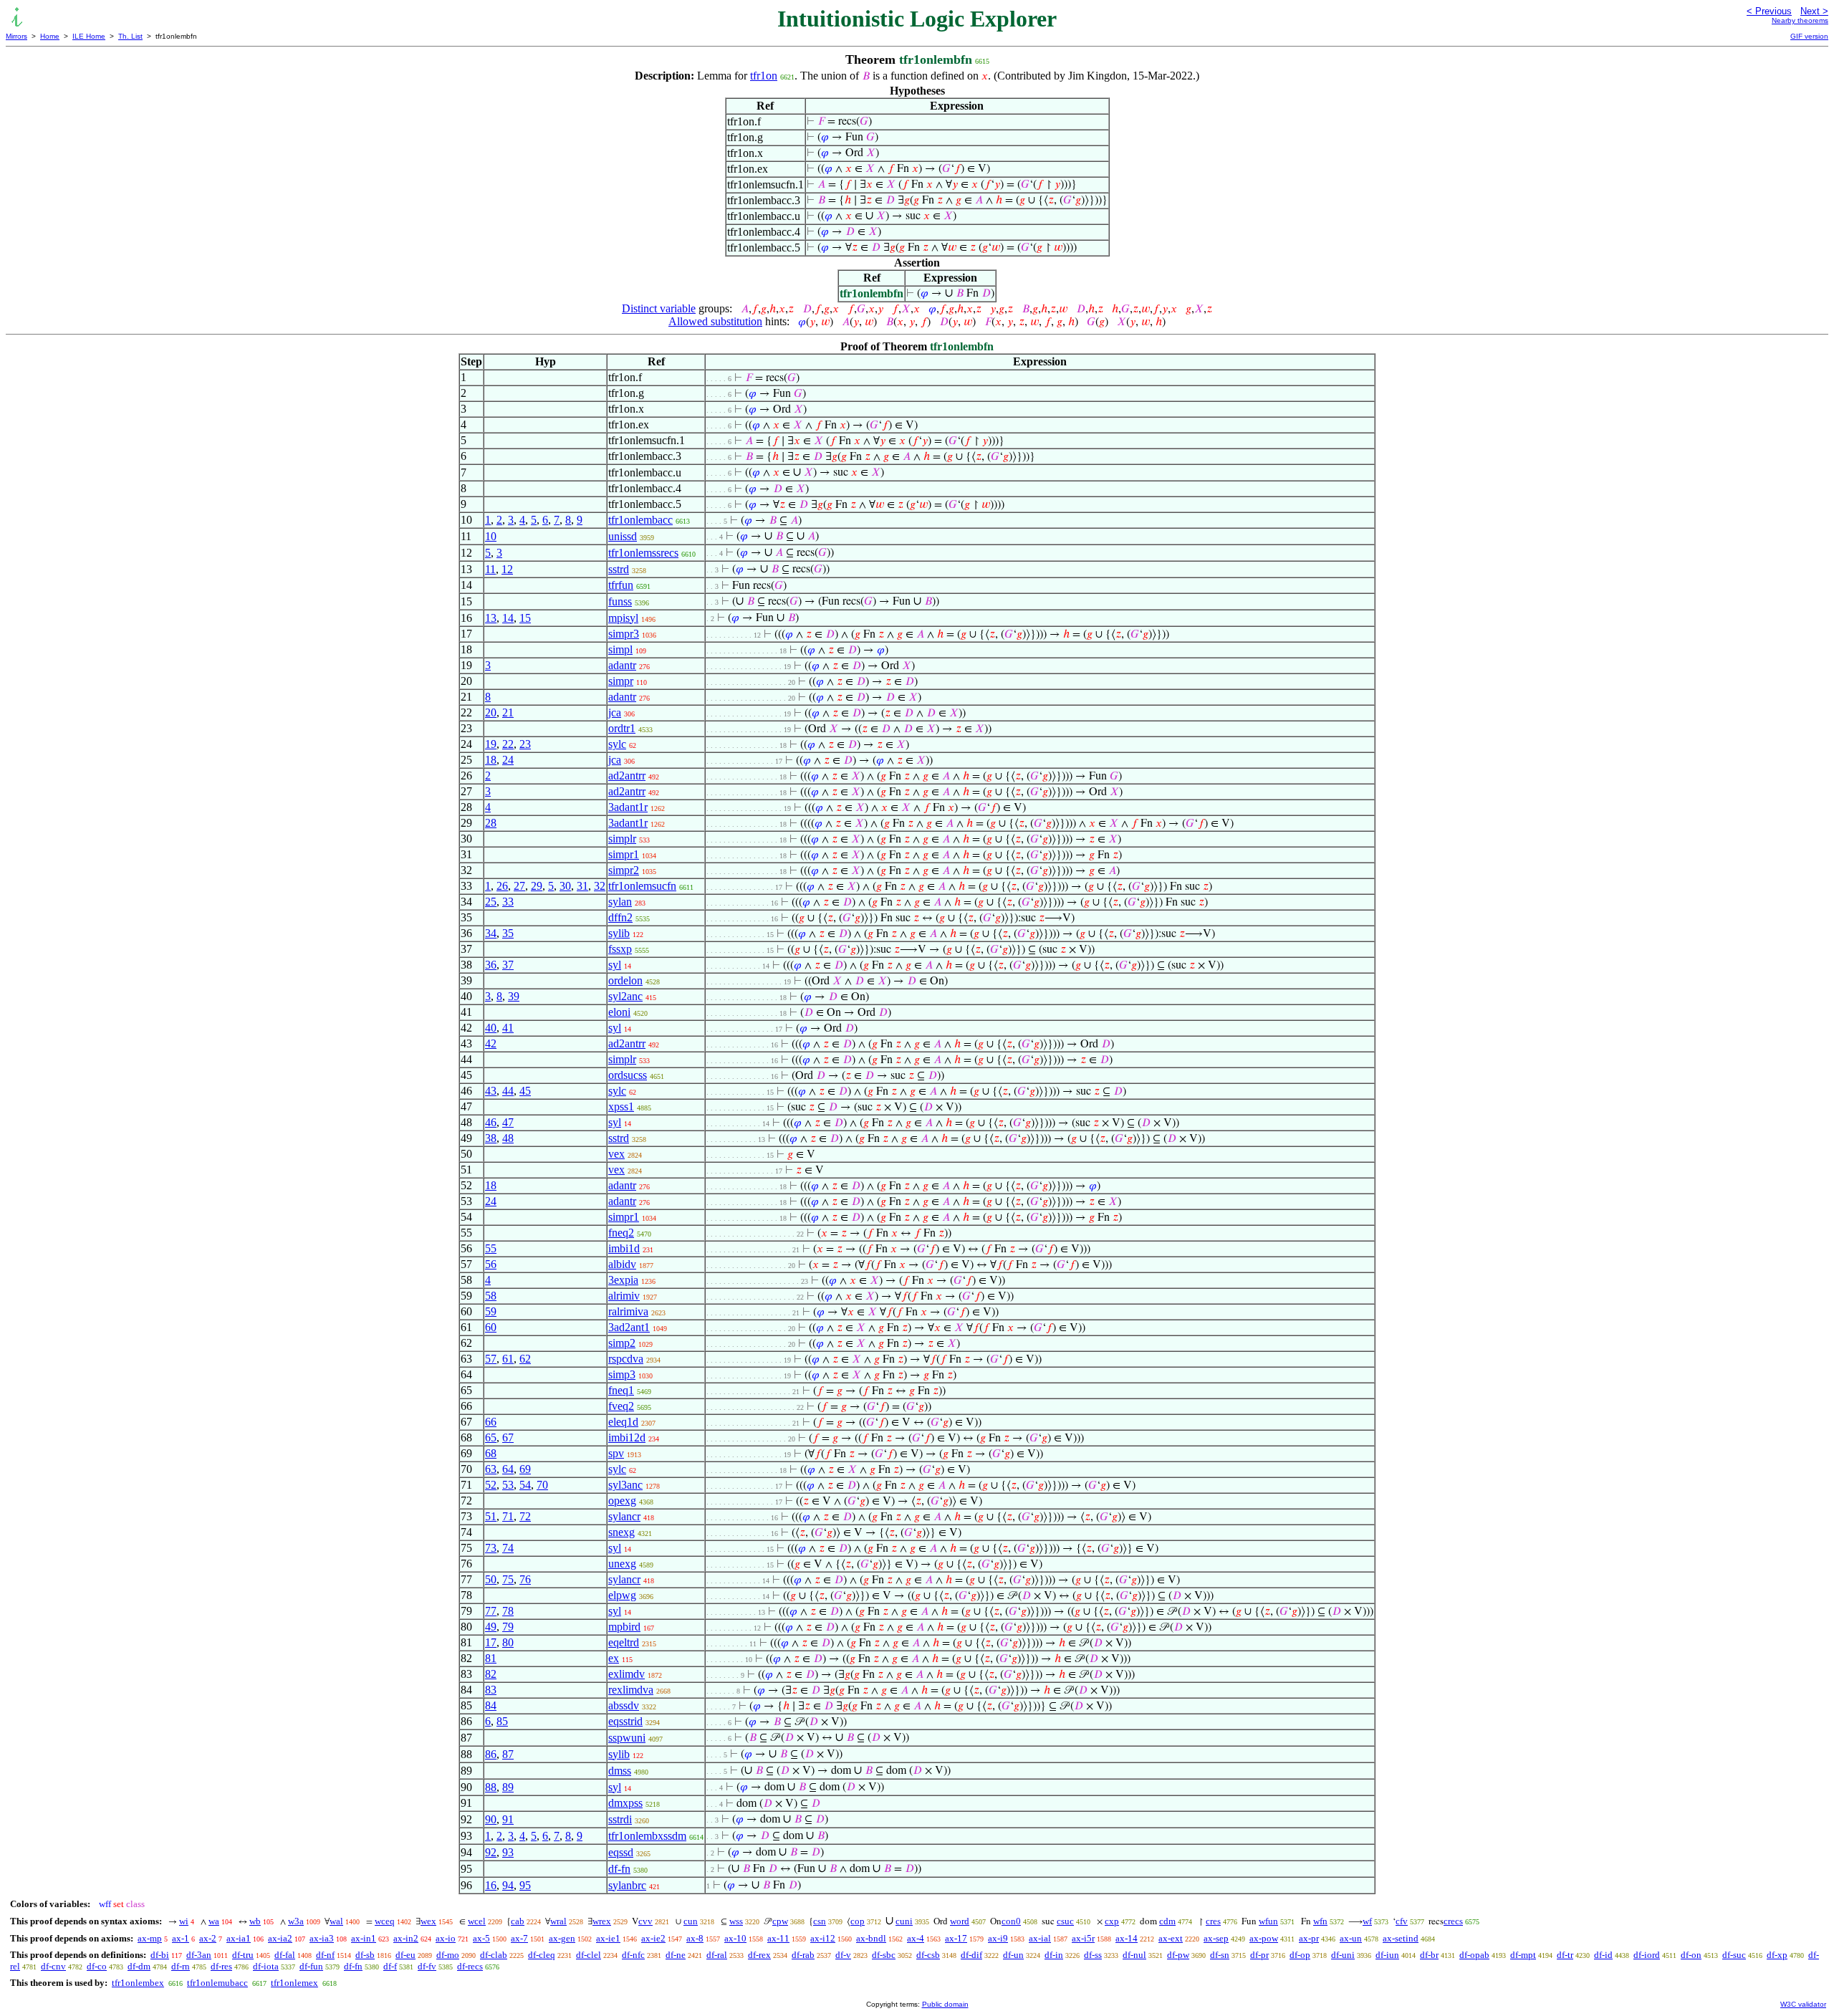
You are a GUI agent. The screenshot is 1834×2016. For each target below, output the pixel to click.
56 (491, 1264)
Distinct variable (659, 308)
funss (620, 601)
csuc (1065, 1921)
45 (525, 1091)
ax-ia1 (239, 1938)
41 (508, 1028)
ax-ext (1171, 1938)
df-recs (470, 1966)
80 (508, 1642)
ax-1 (181, 1938)
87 (508, 1754)
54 (525, 1485)
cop (858, 1921)
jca (615, 712)
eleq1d (623, 1422)
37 (508, 965)
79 (508, 1627)
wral (558, 1921)
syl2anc (625, 996)
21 (508, 712)
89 (508, 1787)
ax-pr (1309, 1938)
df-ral (717, 1955)
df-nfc (633, 1955)
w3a (296, 1921)
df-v (843, 1955)
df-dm (139, 1966)
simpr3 (624, 634)
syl (615, 965)
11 (490, 569)
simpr (621, 681)
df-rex (759, 1955)
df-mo (448, 1955)
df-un (1013, 1955)
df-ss (1093, 1955)
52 (491, 1485)
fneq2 (621, 1233)
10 (491, 536)
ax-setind (1401, 1938)
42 (491, 1043)
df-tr (1565, 1955)
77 (491, 1611)
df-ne (676, 1955)
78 (508, 1611)
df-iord (1647, 1955)
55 (491, 1248)
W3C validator (1803, 2004)
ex (614, 1658)
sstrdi (620, 1819)
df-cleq (542, 1955)
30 (565, 886)
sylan (620, 902)
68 (491, 1453)
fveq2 (621, 1406)
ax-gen (562, 1938)
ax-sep (1216, 1938)
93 (508, 1852)
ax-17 (956, 1938)
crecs (1453, 1921)
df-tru (243, 1955)
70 (542, 1485)
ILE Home (89, 36)
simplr (622, 839)
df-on (1691, 1955)
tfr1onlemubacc (217, 1983)
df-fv (427, 1966)
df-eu (405, 1955)
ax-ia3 (322, 1938)
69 (525, 1469)
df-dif (971, 1955)
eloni (619, 1012)
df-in (1054, 1955)
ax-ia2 (280, 1938)
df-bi (160, 1955)
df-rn (181, 1966)
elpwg (622, 1595)
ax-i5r (1083, 1938)
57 (491, 1359)
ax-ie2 (653, 1938)
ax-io (446, 1938)
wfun (1268, 1921)
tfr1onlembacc (640, 520)
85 (502, 1721)
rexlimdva (631, 1690)
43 (491, 1091)
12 (507, 569)
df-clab (494, 1955)
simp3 (622, 1374)
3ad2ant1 (629, 1327)
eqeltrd (624, 1642)
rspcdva (626, 1359)
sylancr (624, 1516)
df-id (1603, 1955)
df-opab (1474, 1955)
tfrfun (621, 585)
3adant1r (628, 807)
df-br (1429, 1955)
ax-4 (916, 1938)
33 (508, 902)
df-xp (1777, 1955)
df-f (390, 1966)
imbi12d (627, 1437)
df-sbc (884, 1955)
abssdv (624, 1705)
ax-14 (1127, 1938)
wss (736, 1921)
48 (508, 1138)
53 (508, 1485)
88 (491, 1787)
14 (508, 618)
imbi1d (624, 1248)
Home (50, 36)
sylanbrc (627, 1885)
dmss (620, 1771)
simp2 (622, 1343)
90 (491, 1819)
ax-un (1351, 1938)
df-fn (619, 1869)
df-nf (325, 1955)
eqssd (621, 1852)
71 (508, 1516)
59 (491, 1311)
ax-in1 (364, 1938)
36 (491, 965)
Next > (1814, 11)
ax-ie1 (608, 1938)
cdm (1167, 1921)
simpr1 (624, 854)
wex (428, 1921)
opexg (622, 1501)
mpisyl (623, 618)
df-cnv (53, 1966)
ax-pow (1264, 1938)
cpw (780, 1921)
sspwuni (627, 1738)
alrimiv (624, 1296)
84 (491, 1705)
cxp (1112, 1921)
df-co (97, 1966)
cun (691, 1921)
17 (491, 1642)
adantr (622, 665)
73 (491, 1548)
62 (525, 1359)
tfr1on (764, 76)
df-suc (1734, 1955)
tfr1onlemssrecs (643, 553)
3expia (623, 1280)
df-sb (365, 1955)
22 (508, 744)
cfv (1402, 1921)
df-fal (285, 1955)
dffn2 (620, 917)
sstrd (619, 569)
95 (525, 1885)
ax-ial (1040, 1938)
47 (508, 1122)
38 (491, 1138)
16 (491, 1885)
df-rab (803, 1955)
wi (184, 1921)
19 (491, 744)
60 (491, 1327)
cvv (645, 1921)
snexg (621, 1532)
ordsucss (628, 1075)
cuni (904, 1921)
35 (508, 933)
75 (508, 1579)
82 (491, 1674)
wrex (602, 1921)
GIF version (1809, 36)
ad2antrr (627, 776)
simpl (620, 649)
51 (491, 1516)
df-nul (1134, 1955)
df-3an (199, 1955)
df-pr (1259, 1955)
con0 (1011, 1921)
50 (491, 1579)
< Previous (1769, 11)
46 (491, 1122)
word (960, 1921)
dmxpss (625, 1803)
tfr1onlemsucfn (642, 886)
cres (1213, 1921)
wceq (385, 1921)
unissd (623, 536)
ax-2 (208, 1938)
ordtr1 (622, 728)
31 (582, 886)
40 (491, 1028)
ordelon (625, 980)
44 (508, 1091)
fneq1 (621, 1390)
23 (525, 744)
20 (491, 712)
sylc (617, 744)
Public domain (945, 2004)
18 (491, 760)
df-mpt (1523, 1955)
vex (616, 1154)
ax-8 (695, 1938)
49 (491, 1627)
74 (508, 1548)
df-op (1300, 1955)
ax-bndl (871, 1938)
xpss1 (621, 1107)
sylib (619, 933)
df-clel (589, 1955)
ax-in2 (406, 1938)
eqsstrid (625, 1721)
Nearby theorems (1800, 20)
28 (491, 823)
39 (514, 996)
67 (508, 1437)
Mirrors (16, 36)
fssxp (620, 949)
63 (491, 1469)
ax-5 (481, 1938)
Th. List (130, 36)
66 (491, 1422)
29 (537, 886)
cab (518, 1921)
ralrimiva (628, 1311)
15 (525, 618)
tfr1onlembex (138, 1983)
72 (525, 1516)
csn (820, 1921)
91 (508, 1819)
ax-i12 (823, 1938)
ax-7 (519, 1938)
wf (1367, 1921)
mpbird (624, 1627)
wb (255, 1921)
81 (491, 1658)
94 (508, 1885)
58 (491, 1296)
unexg (622, 1564)
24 (508, 760)
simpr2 (624, 870)
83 (491, 1690)
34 (491, 933)
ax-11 (778, 1938)
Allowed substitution (715, 321)
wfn (1320, 1921)
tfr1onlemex (294, 1983)
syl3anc (625, 1485)
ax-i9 (998, 1938)
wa (214, 1921)
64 (508, 1469)
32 (600, 886)
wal (336, 1921)
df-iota (266, 1966)
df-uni (1343, 1955)
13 (491, 618)
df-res (221, 1966)
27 (519, 886)
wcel (477, 1921)
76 (525, 1579)
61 (508, 1359)
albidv (622, 1264)
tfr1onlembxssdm (647, 1836)
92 (491, 1852)
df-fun (311, 1966)
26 (502, 886)
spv (616, 1453)
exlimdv (626, 1674)
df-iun (1387, 1955)
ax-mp (150, 1938)
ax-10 (735, 1938)
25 (491, 902)
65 (491, 1437)
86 (491, 1754)
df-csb (928, 1955)
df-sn (1220, 1955)
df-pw (1178, 1955)
